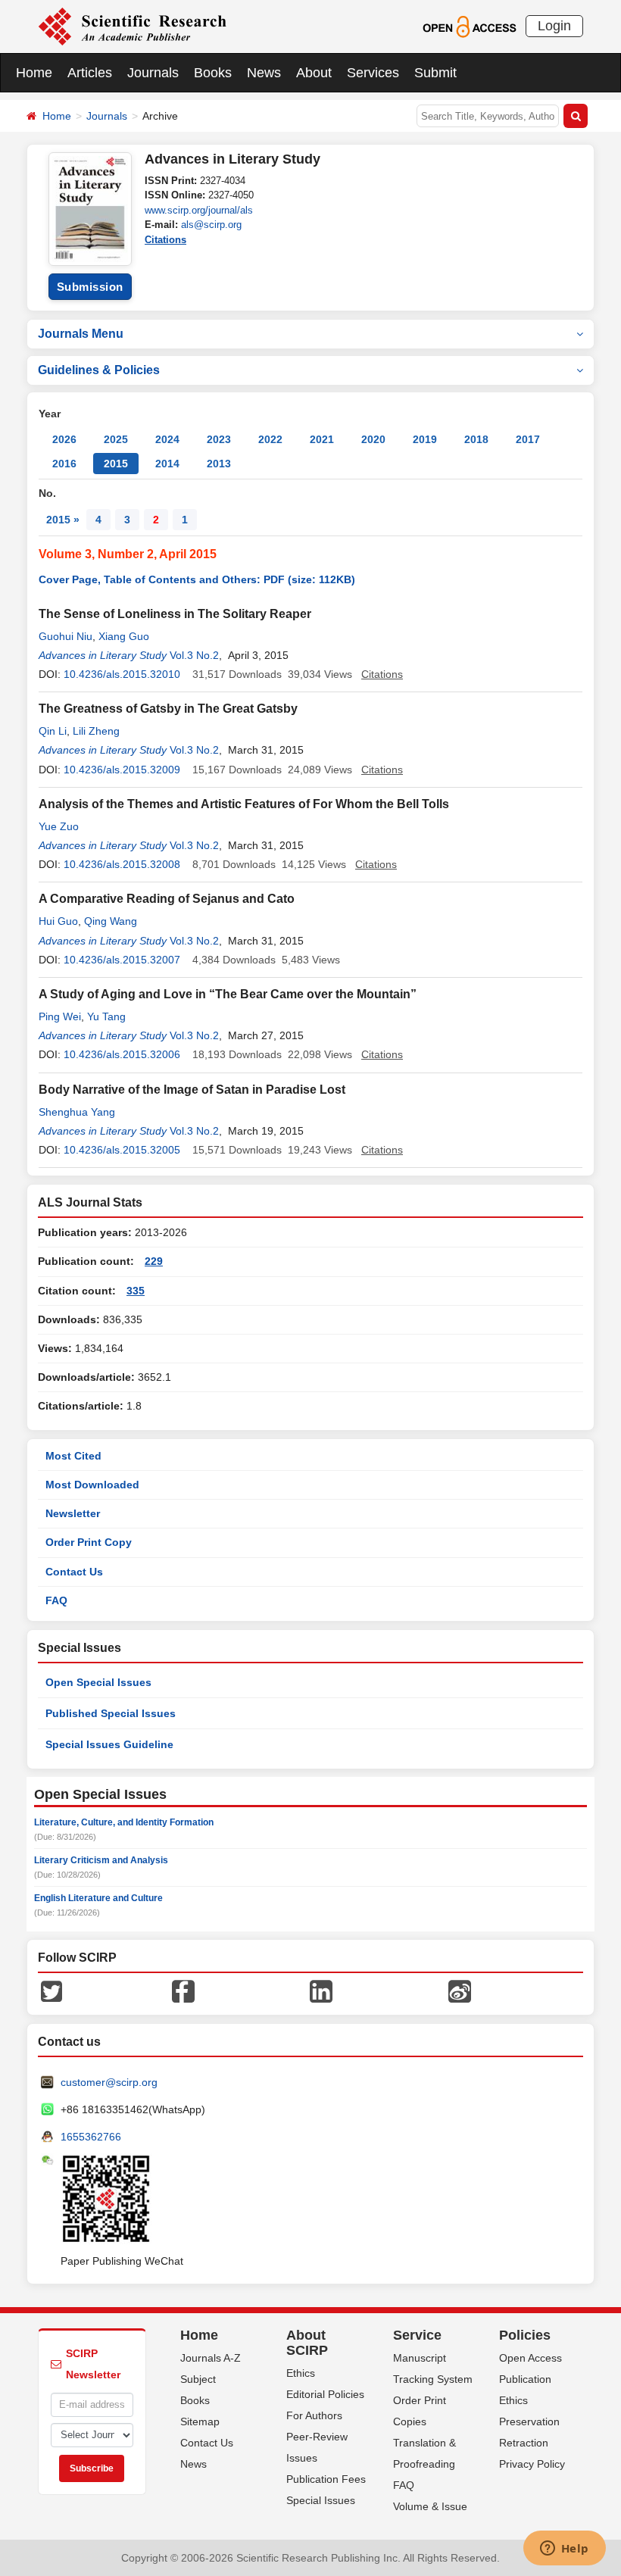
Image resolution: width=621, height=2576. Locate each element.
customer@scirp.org (109, 2082)
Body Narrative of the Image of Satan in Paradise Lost (192, 1090)
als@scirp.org (211, 225)
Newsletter (73, 1513)
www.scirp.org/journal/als (199, 210)
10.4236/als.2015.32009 (122, 770)
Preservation (529, 2421)
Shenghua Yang (77, 1112)
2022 (270, 439)
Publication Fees (326, 2479)
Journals (153, 73)
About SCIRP (307, 2343)
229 (154, 1261)
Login (554, 26)
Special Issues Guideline (109, 1744)
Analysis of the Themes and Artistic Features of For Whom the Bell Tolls (244, 804)
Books (213, 73)
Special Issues (321, 2500)
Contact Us (74, 1572)
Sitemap (200, 2421)
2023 (219, 439)
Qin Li (53, 731)
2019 (425, 439)
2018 (476, 439)
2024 (167, 439)
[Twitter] (51, 1991)
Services (373, 73)
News (264, 73)
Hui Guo (58, 921)
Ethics (301, 2373)
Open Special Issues (98, 1682)
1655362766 (91, 2137)
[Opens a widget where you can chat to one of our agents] (564, 2549)
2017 (528, 439)
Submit (435, 73)
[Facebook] (183, 1991)
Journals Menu (81, 334)
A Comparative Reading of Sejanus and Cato (167, 899)
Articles (90, 73)
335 (136, 1291)
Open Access (531, 2358)
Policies (525, 2335)
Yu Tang (106, 1016)
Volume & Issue (430, 2506)
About (314, 73)
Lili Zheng (96, 731)
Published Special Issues (111, 1713)
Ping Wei (60, 1016)
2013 (219, 464)
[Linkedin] (321, 1991)
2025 (116, 439)
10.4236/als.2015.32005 (122, 1150)
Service (417, 2335)
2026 (64, 439)
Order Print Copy (89, 1542)
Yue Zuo (59, 826)
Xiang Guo (124, 636)
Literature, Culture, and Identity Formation (124, 1822)
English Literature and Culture (98, 1898)
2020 (373, 439)
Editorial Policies (325, 2394)
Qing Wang (111, 921)
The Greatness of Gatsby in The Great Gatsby (168, 709)
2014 (167, 464)
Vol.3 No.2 (194, 655)
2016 (64, 464)
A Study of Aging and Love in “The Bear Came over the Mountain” (228, 994)
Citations (165, 240)
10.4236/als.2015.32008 (122, 864)
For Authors (314, 2415)
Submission (90, 287)
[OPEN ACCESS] (469, 26)
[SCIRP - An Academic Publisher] (132, 26)
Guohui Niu (66, 636)
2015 (116, 464)
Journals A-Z (211, 2358)
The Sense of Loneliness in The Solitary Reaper (175, 614)
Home (34, 73)
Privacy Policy (532, 2464)
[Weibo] (460, 1991)
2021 (322, 439)
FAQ (56, 1600)
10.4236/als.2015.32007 (122, 960)
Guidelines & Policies (99, 370)
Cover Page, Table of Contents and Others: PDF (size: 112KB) (197, 579)
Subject (198, 2379)
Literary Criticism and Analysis (101, 1860)
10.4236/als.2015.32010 (122, 674)
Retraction (524, 2443)
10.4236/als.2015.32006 (122, 1054)
